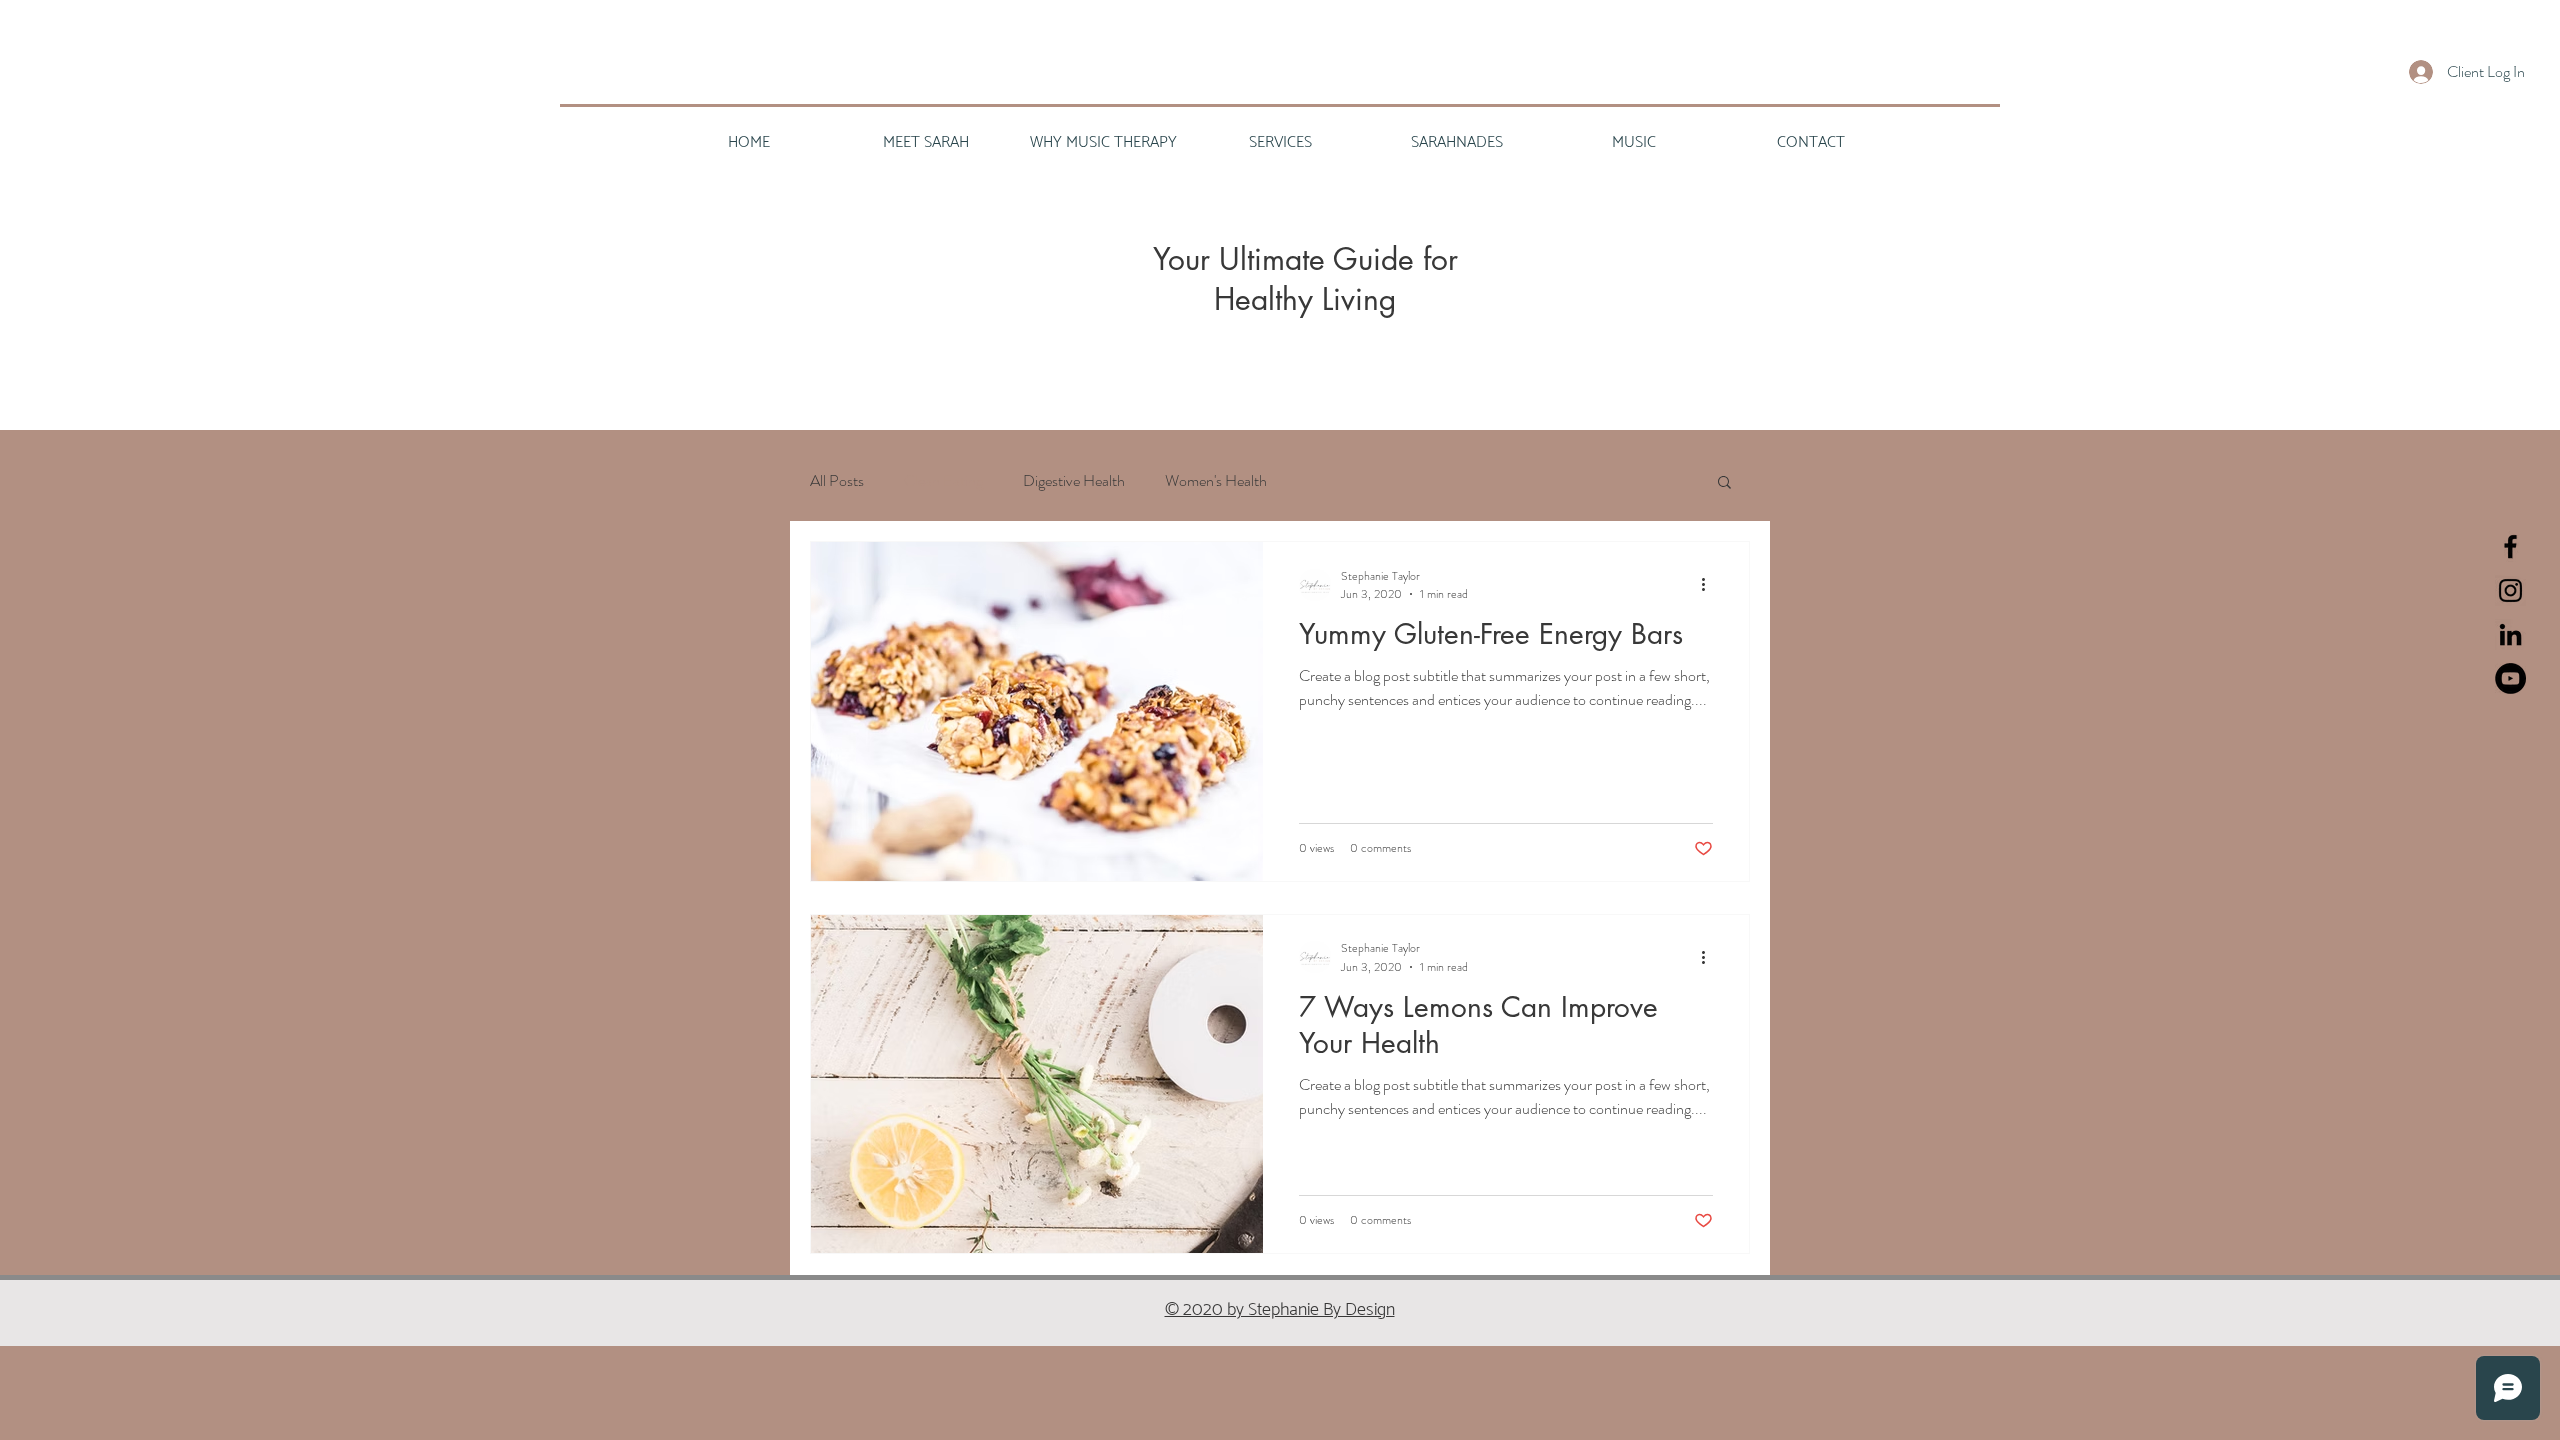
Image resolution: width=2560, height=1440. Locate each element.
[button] (1724, 483)
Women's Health (1216, 481)
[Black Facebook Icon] (2510, 546)
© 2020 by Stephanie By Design (1280, 1310)
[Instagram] (2510, 590)
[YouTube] (2510, 678)
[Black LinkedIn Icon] (2510, 634)
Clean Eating (943, 481)
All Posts (837, 481)
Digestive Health (1074, 481)
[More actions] (1710, 585)
